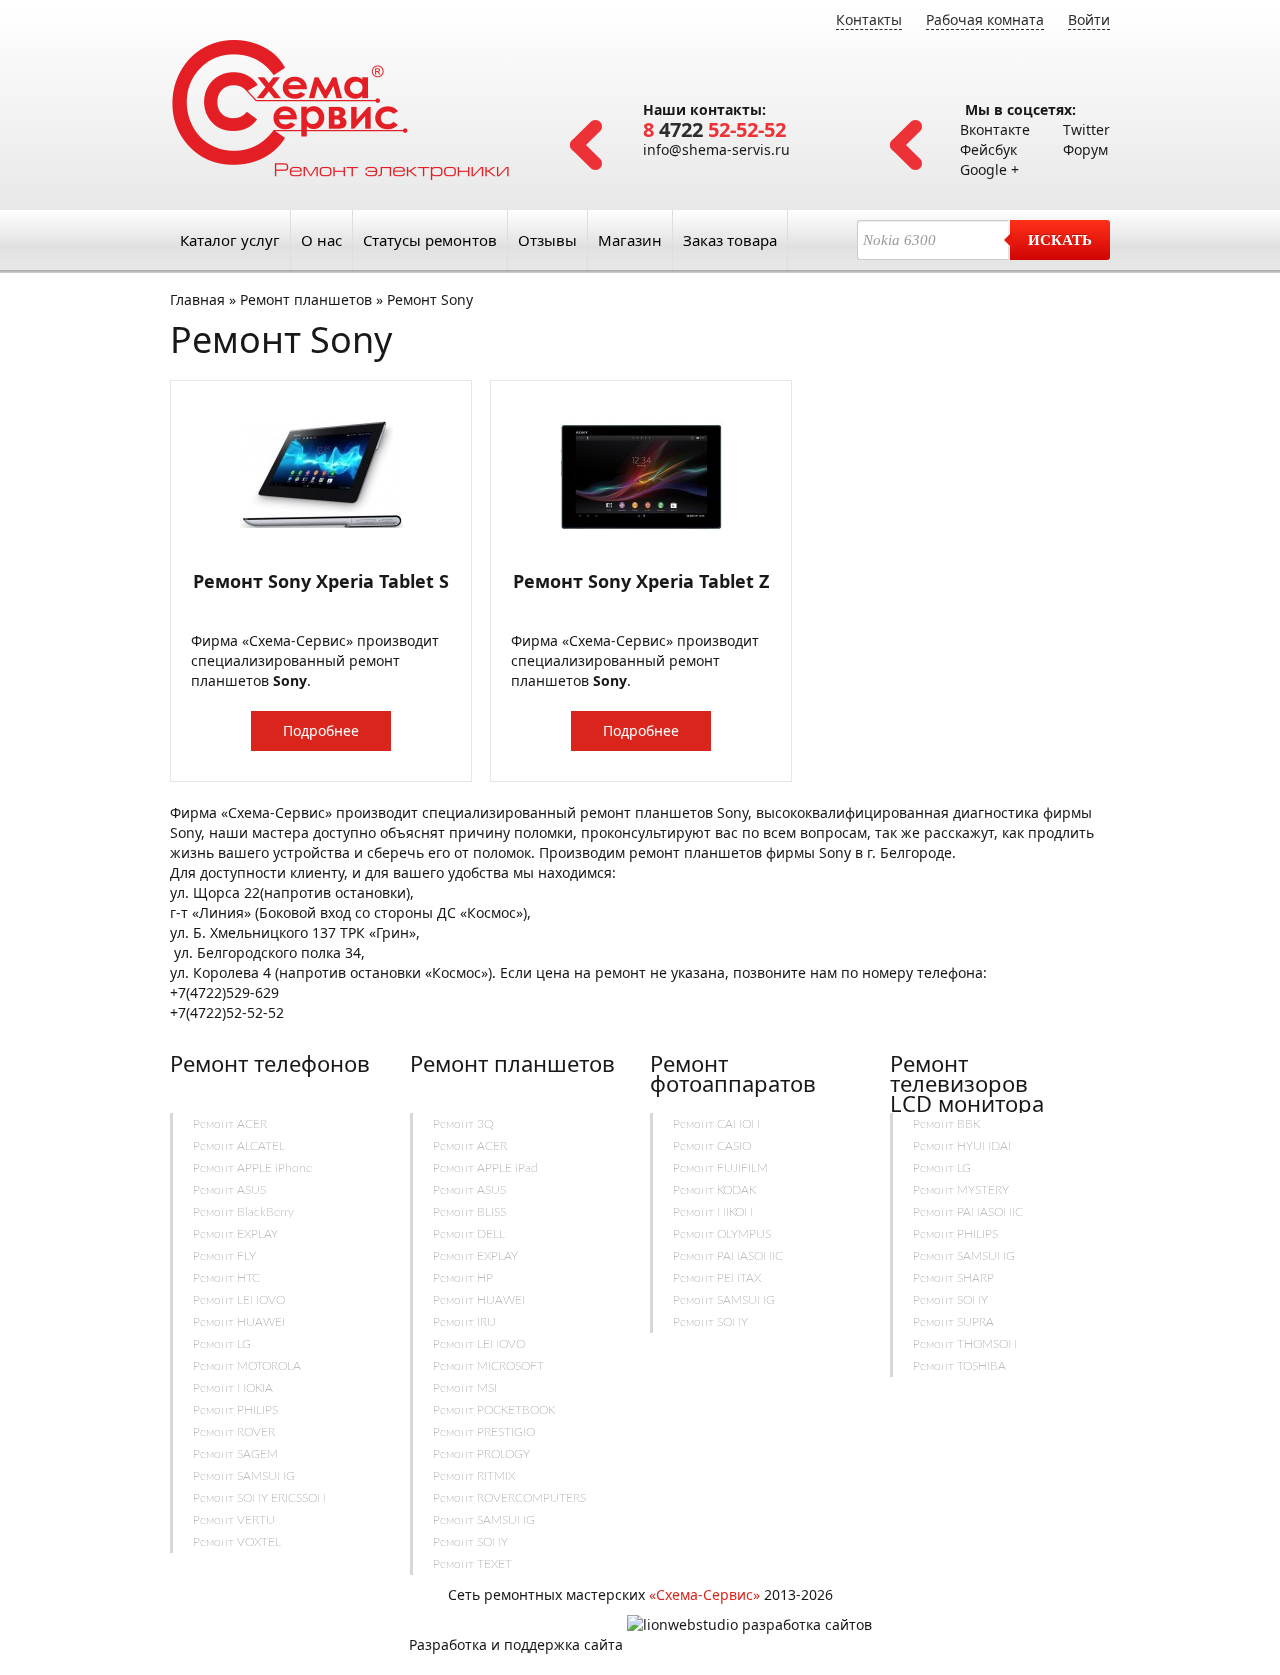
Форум (1085, 149)
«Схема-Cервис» (704, 1594)
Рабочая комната (985, 19)
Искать (1060, 240)
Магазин (630, 240)
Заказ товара (730, 240)
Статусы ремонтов (430, 240)
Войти (1089, 19)
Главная (197, 299)
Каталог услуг (230, 240)
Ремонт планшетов (306, 299)
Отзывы (547, 240)
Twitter (1086, 129)
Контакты (869, 19)
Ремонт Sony (430, 299)
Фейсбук (988, 149)
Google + (989, 169)
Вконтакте (995, 129)
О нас (321, 240)
